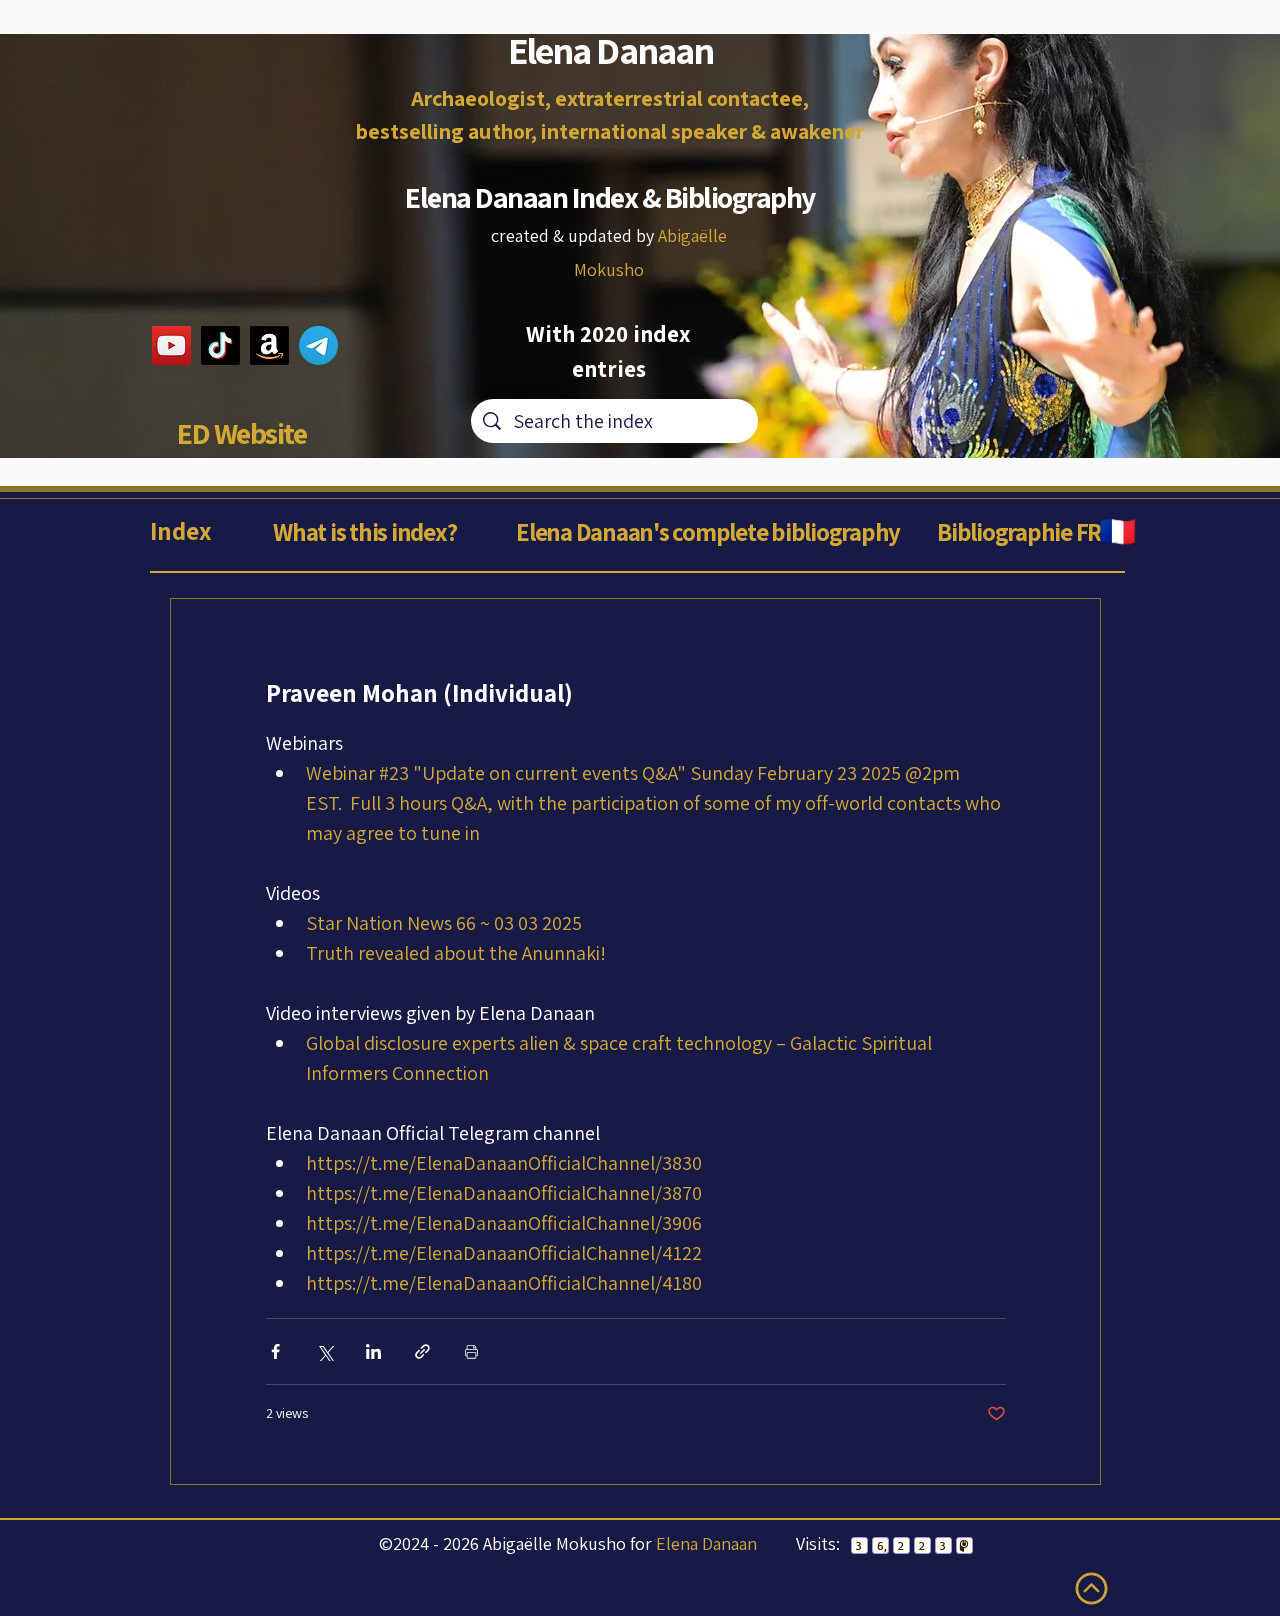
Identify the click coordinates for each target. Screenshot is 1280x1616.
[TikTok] (220, 345)
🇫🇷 (1117, 531)
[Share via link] (422, 1351)
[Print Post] (471, 1351)
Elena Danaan (706, 1543)
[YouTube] (171, 345)
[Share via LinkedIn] (373, 1351)
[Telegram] (318, 345)
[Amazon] (269, 345)
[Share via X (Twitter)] (324, 1351)
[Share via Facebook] (275, 1351)
